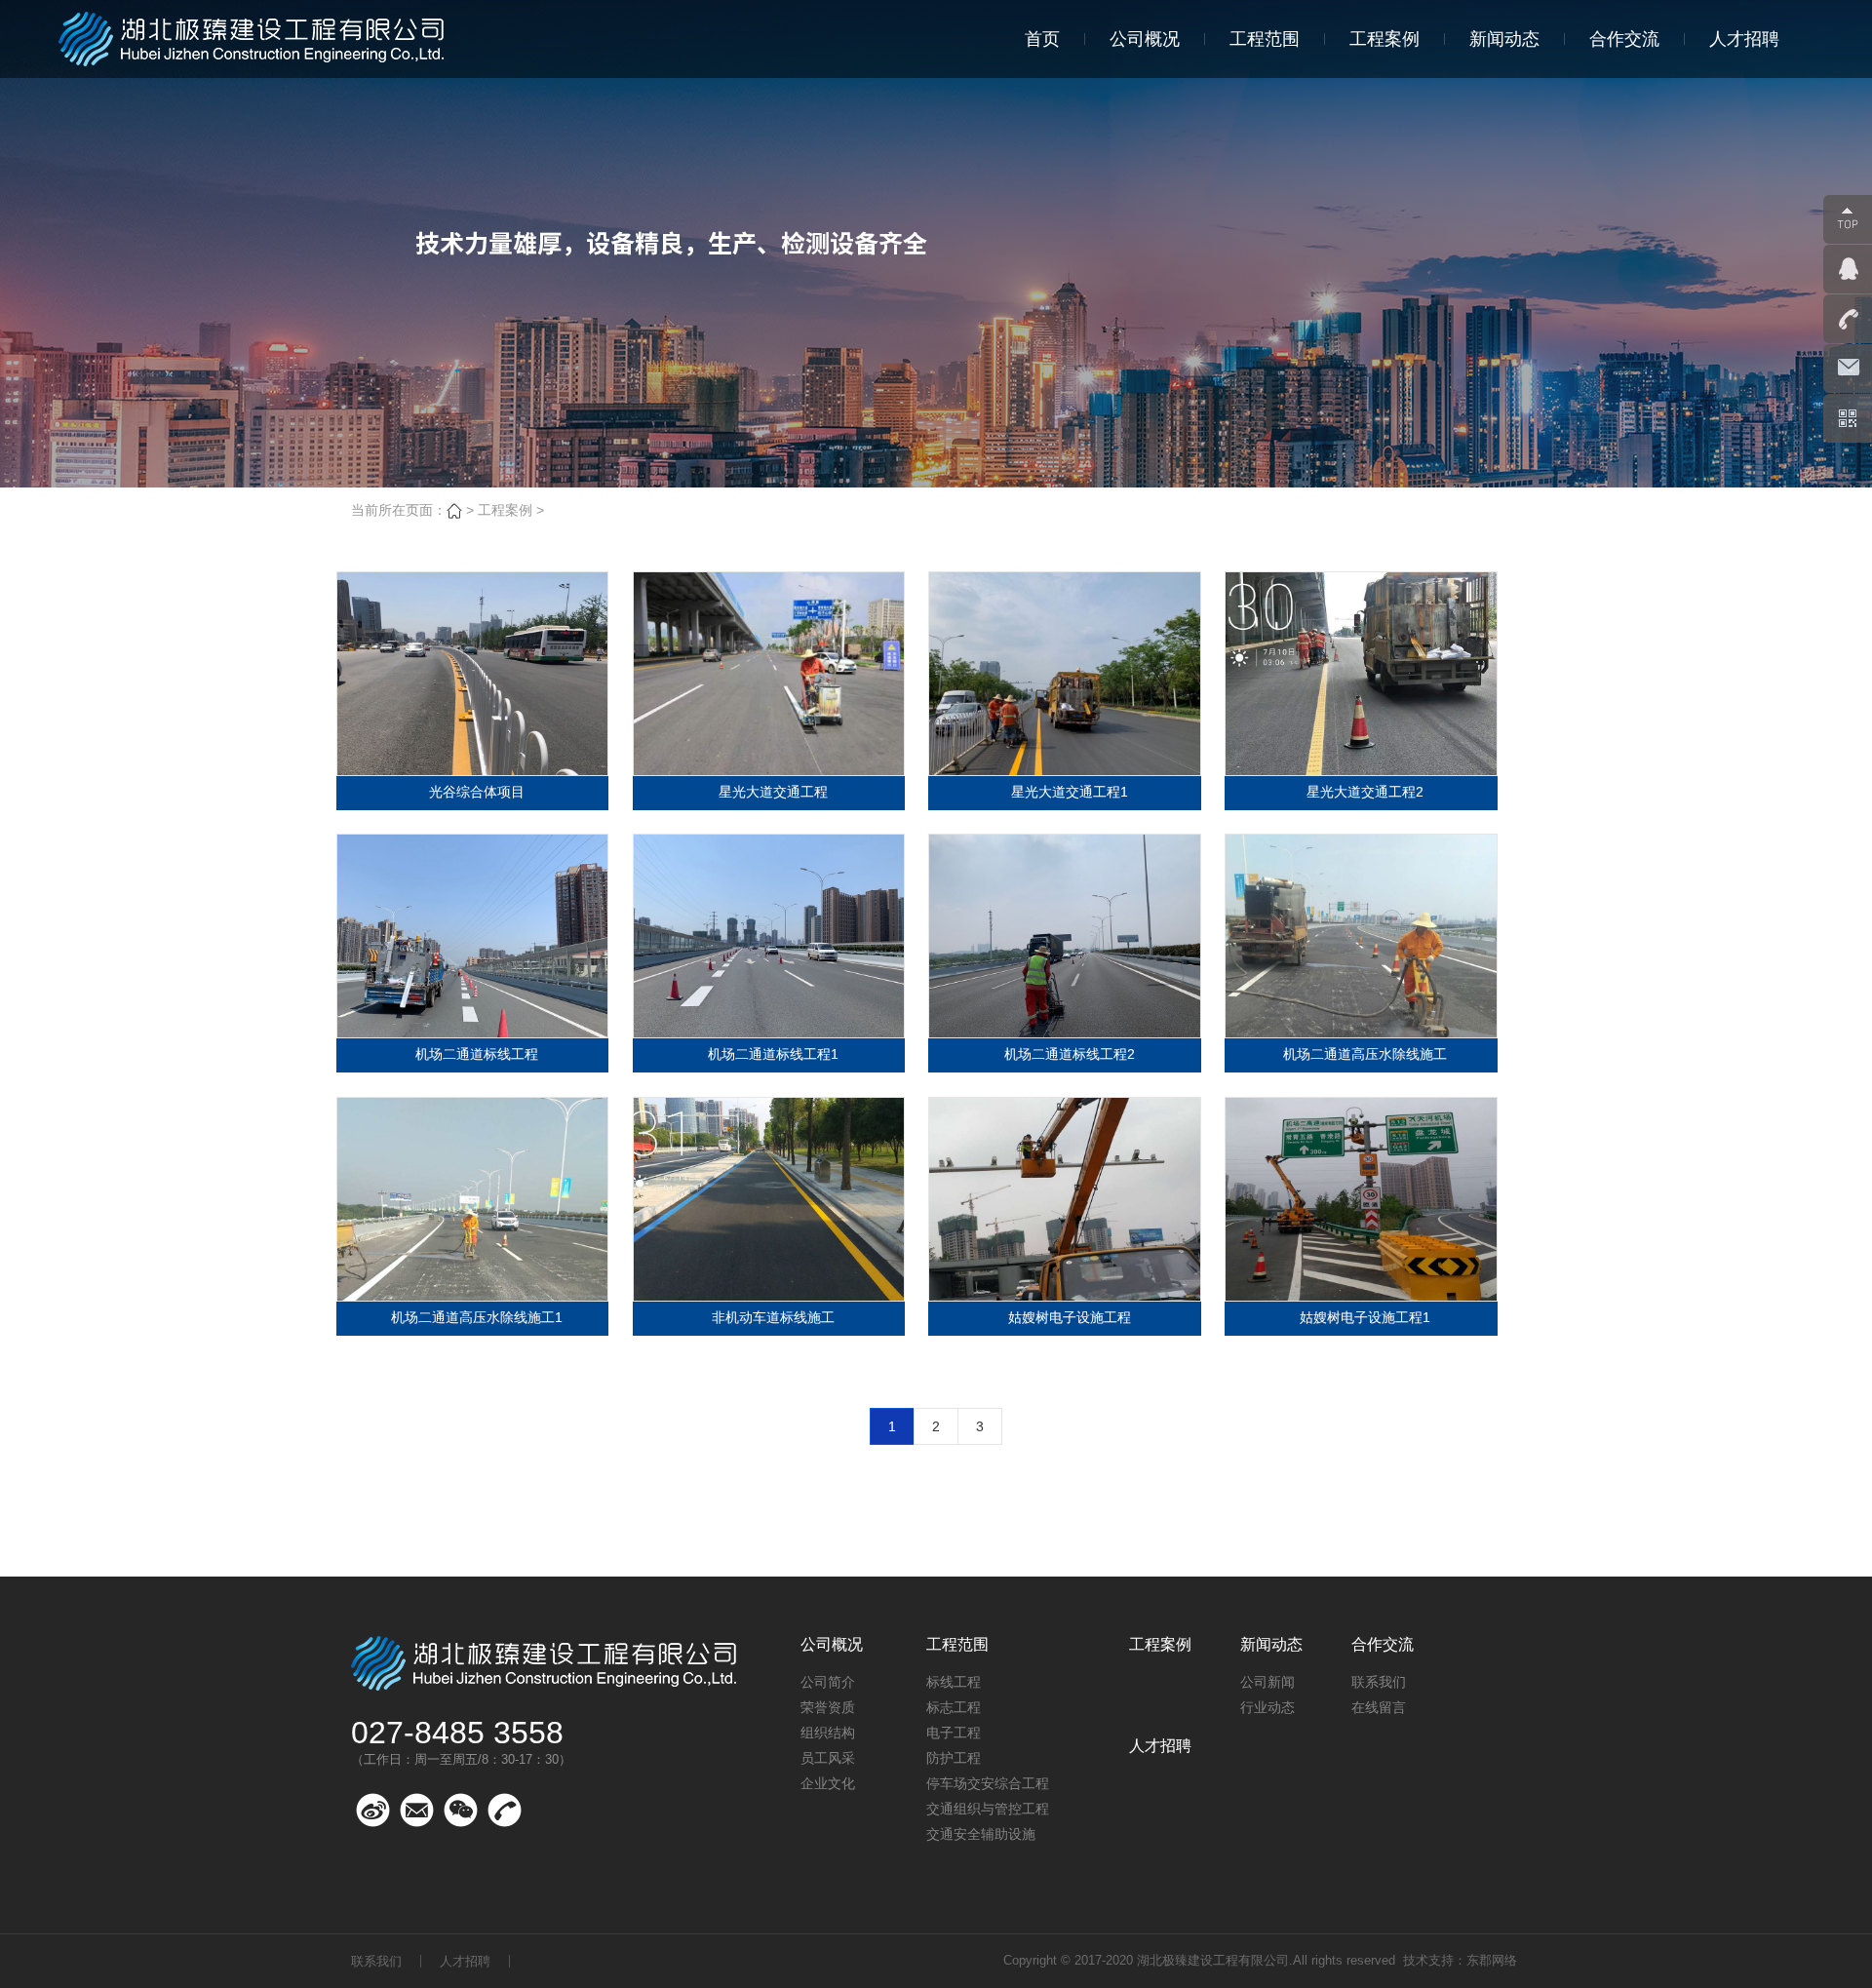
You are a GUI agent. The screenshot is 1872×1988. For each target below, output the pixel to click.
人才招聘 (1744, 39)
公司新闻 (1267, 1682)
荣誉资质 (828, 1707)
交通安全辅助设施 (981, 1834)
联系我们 (1379, 1682)
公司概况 (1145, 39)
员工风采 (828, 1758)
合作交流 (1624, 39)
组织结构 (828, 1733)
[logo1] (253, 39)
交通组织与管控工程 (988, 1809)
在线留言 (1379, 1707)
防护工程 (954, 1758)
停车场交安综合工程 (988, 1783)
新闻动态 (1504, 39)
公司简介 (828, 1682)
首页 (1042, 39)
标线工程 (954, 1682)
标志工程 (954, 1707)
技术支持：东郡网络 (1460, 1960)
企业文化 (828, 1783)
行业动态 (1267, 1707)
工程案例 (1384, 39)
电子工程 (954, 1733)
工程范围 (1265, 39)
